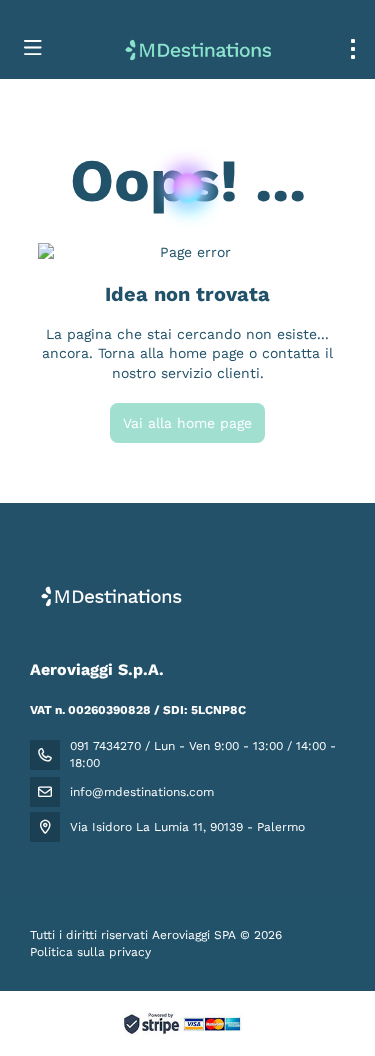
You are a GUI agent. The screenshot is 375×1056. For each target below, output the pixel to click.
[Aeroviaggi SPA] (107, 596)
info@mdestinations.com (142, 792)
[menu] (353, 49)
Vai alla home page (187, 423)
